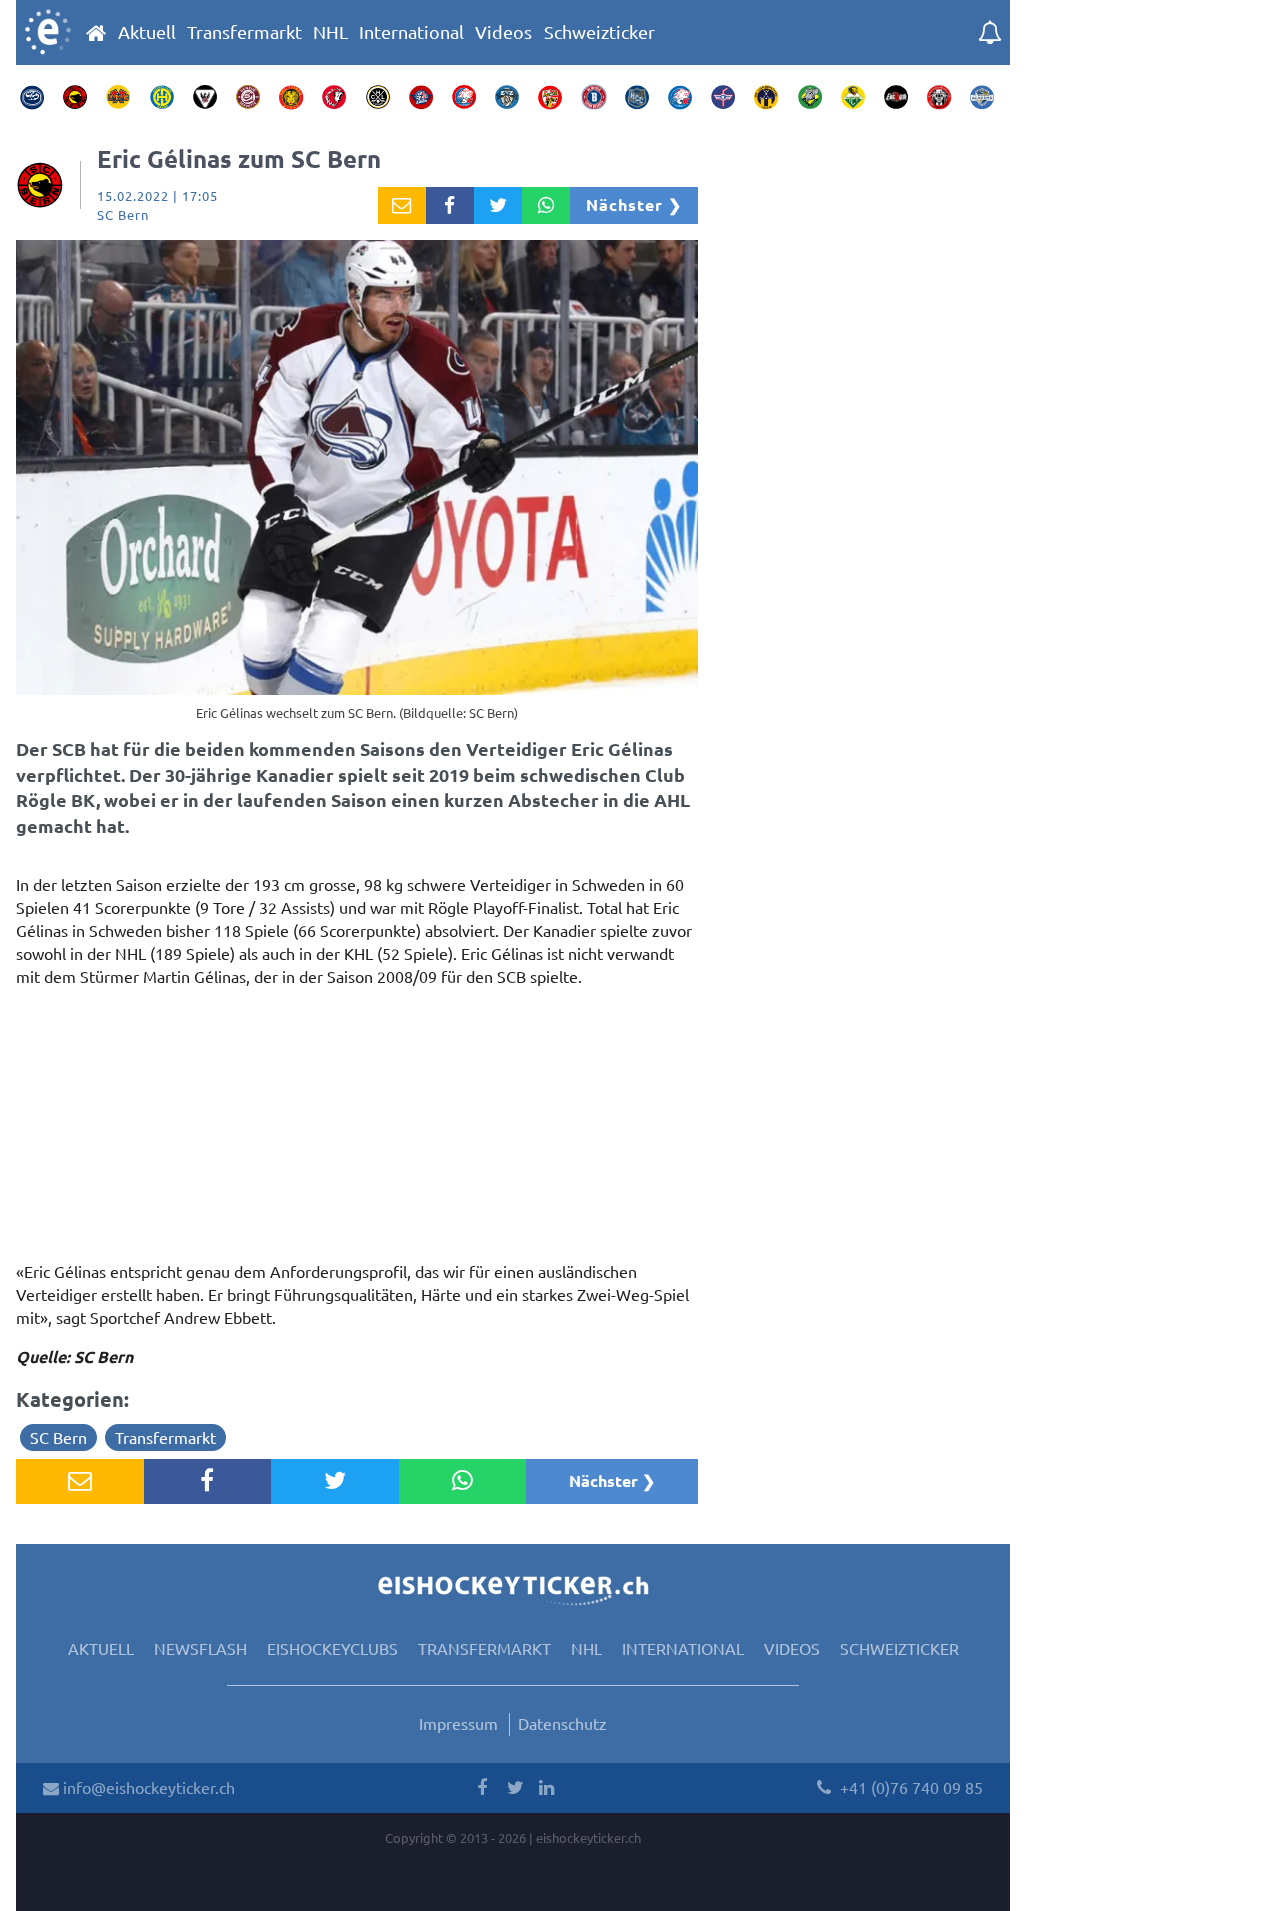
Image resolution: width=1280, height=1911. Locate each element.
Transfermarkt (244, 32)
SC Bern (58, 1437)
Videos (503, 32)
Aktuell (147, 32)
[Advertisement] (357, 1130)
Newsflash (200, 1648)
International (411, 32)
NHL (330, 32)
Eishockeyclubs (332, 1648)
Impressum (458, 1723)
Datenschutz (562, 1723)
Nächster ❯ (634, 204)
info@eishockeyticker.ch (147, 1787)
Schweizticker (599, 32)
